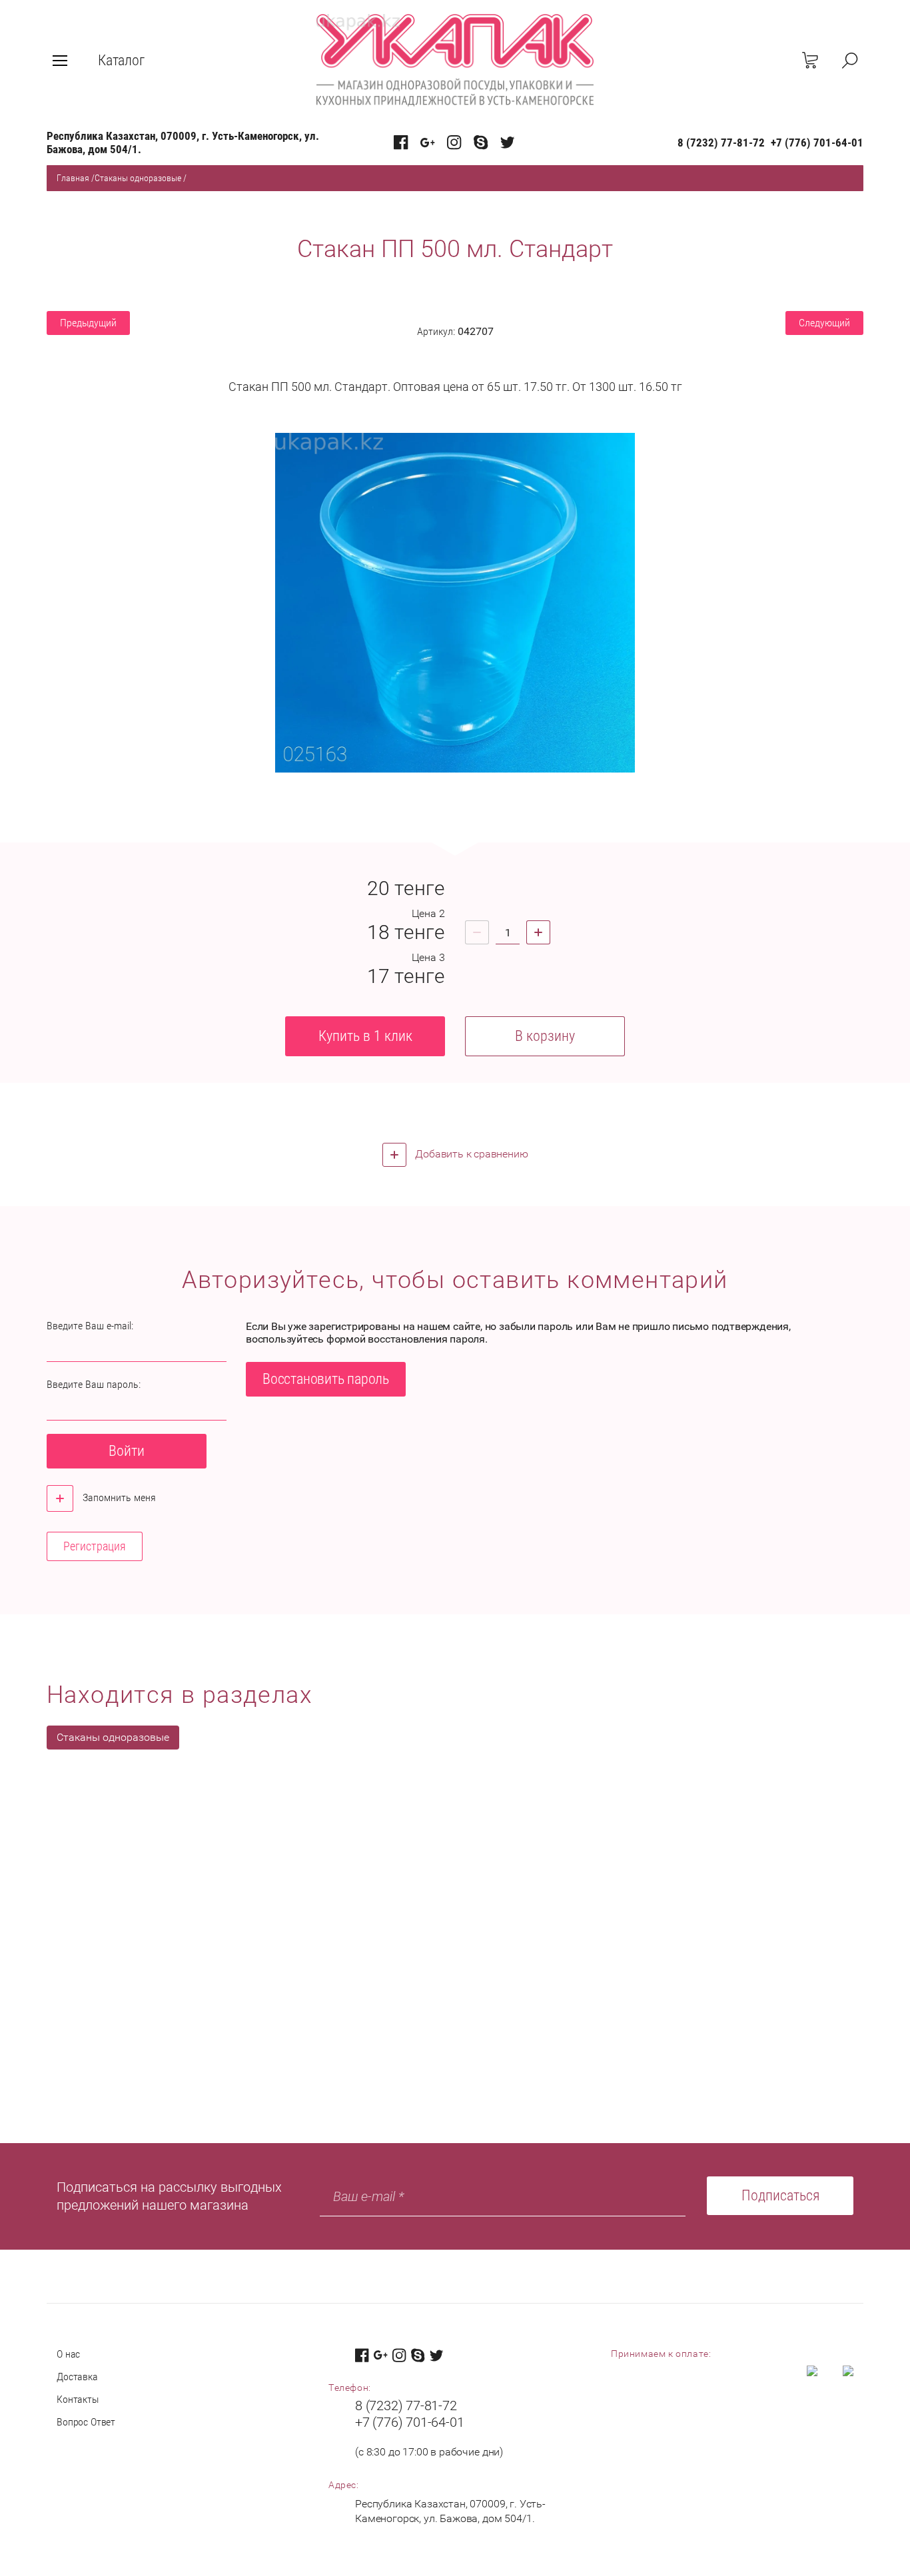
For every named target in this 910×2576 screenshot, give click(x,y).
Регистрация (95, 1546)
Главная (73, 178)
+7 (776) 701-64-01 (817, 143)
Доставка (77, 2377)
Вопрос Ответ (86, 2422)
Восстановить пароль (326, 1379)
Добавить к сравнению (471, 1154)
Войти (127, 1451)
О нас (68, 2354)
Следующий (824, 323)
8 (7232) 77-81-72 (721, 143)
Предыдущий (88, 323)
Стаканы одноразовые (138, 178)
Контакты (78, 2399)
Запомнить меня (118, 1497)
